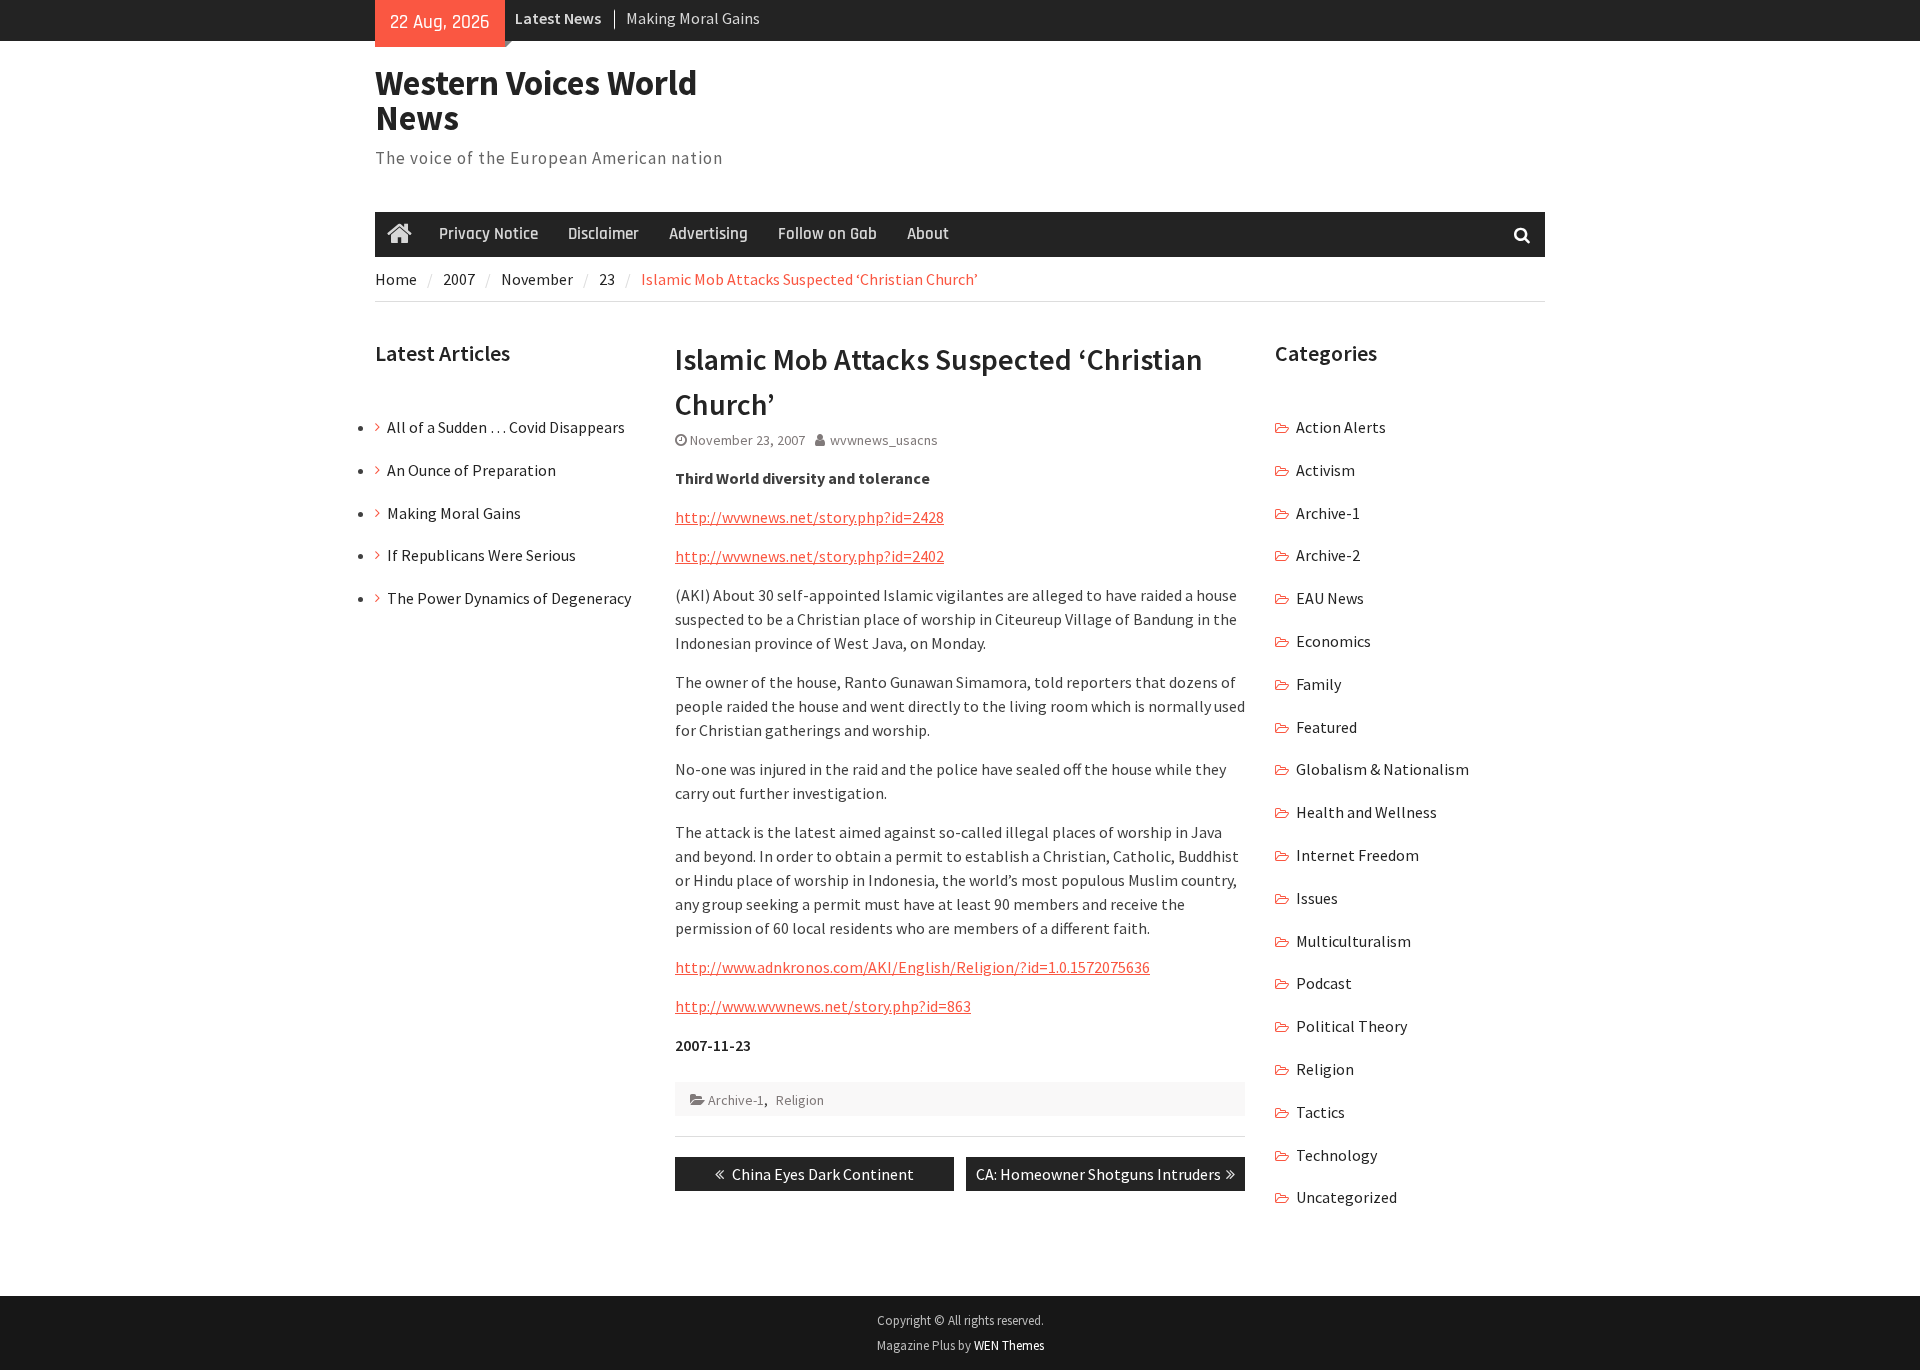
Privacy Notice (488, 234)
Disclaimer (603, 234)
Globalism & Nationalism (1382, 769)
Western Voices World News (536, 100)
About (928, 234)
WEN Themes (1009, 1345)
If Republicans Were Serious (481, 555)
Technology (1336, 1155)
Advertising (708, 234)
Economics (1333, 641)
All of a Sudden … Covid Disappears (506, 427)
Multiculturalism (1353, 941)
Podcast (1324, 983)
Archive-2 (1328, 555)
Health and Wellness (1366, 812)
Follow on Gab (827, 234)
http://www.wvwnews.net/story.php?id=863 (823, 1006)
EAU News (1330, 598)
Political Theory (1351, 1026)
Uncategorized (1346, 1197)
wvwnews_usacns (884, 440)
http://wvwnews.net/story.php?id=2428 (809, 517)
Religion (800, 1100)
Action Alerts (1341, 427)
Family (1318, 684)
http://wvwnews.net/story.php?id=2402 (809, 556)
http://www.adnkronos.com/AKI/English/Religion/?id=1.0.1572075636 (912, 967)
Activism (1325, 470)
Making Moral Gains (693, 18)
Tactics (1320, 1112)
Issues (1317, 898)
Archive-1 (736, 1100)
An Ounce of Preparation (471, 470)
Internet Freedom (1357, 855)
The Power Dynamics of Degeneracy (509, 598)
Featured (1326, 727)
